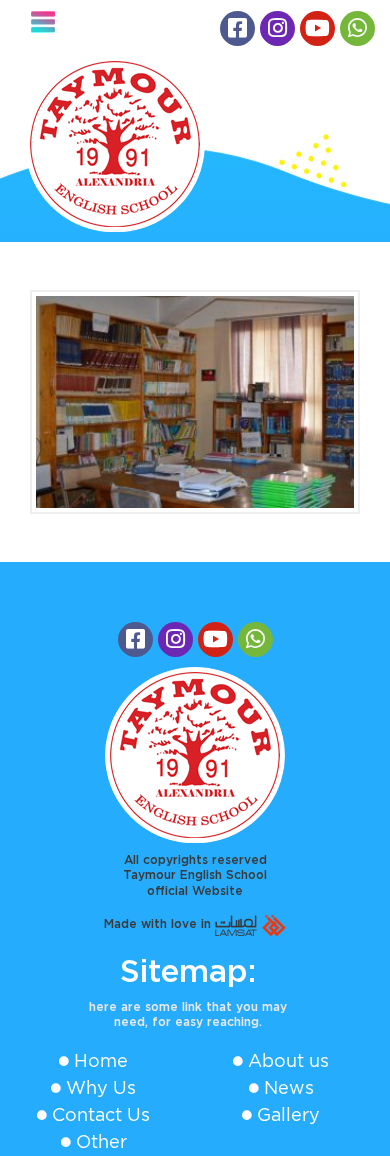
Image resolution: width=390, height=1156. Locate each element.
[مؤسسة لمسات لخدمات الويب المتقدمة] (250, 924)
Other (101, 1141)
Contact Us (101, 1114)
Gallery (288, 1114)
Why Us (101, 1087)
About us (288, 1060)
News (289, 1087)
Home (101, 1060)
